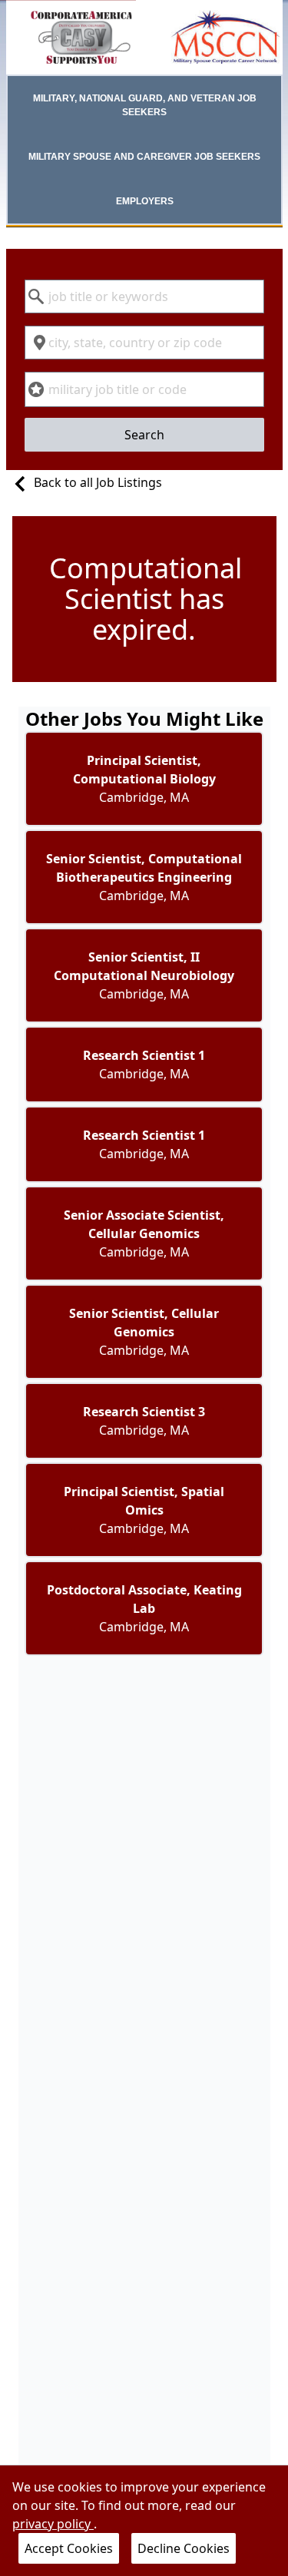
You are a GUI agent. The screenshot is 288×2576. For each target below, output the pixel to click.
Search (144, 435)
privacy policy (53, 2524)
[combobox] (144, 296)
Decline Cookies (184, 2548)
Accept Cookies (69, 2548)
